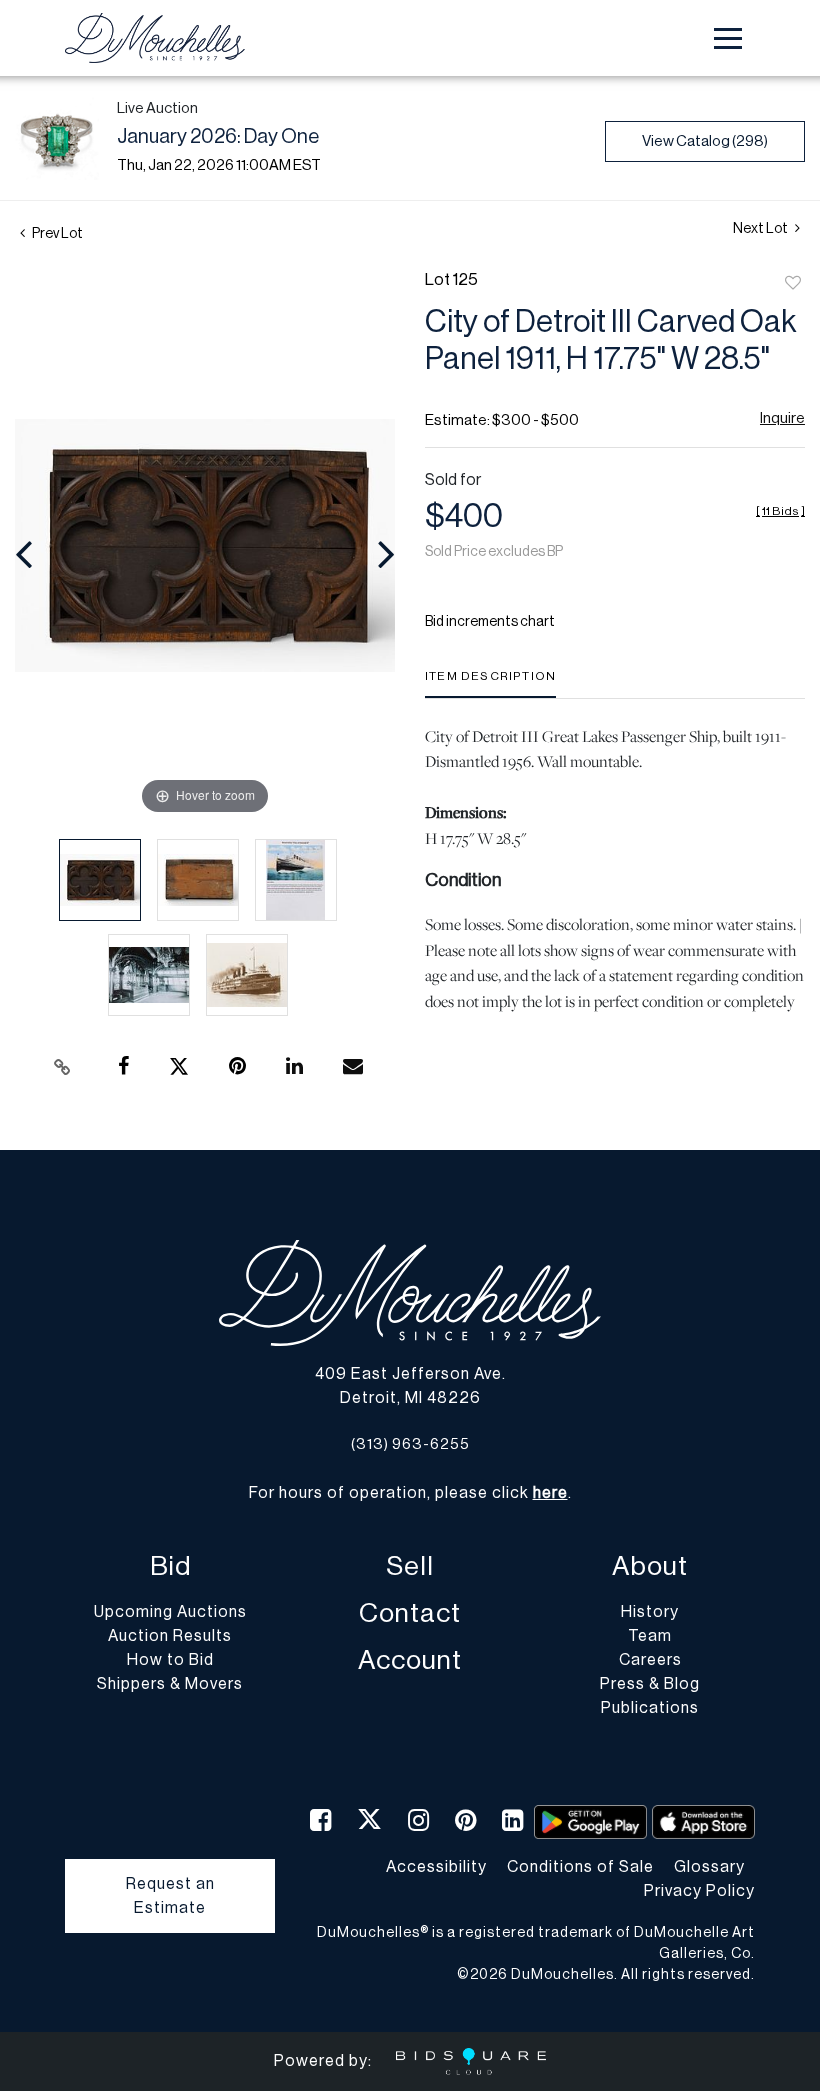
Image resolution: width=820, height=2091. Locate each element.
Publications (650, 1708)
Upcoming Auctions (170, 1612)
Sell (410, 1566)
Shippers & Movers (170, 1684)
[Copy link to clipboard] (63, 1067)
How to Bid (170, 1660)
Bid (170, 1566)
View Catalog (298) (705, 141)
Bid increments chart (490, 622)
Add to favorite (793, 284)
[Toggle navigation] (728, 38)
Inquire (782, 418)
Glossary (709, 1867)
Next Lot (761, 229)
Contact (410, 1613)
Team (650, 1636)
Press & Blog (650, 1684)
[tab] (490, 683)
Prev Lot (56, 234)
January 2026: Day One (218, 137)
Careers (650, 1660)
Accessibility (436, 1867)
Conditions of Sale (580, 1867)
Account (410, 1660)
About (650, 1566)
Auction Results (170, 1636)
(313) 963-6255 (410, 1444)
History (650, 1612)
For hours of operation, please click (408, 1493)
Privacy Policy (699, 1891)
